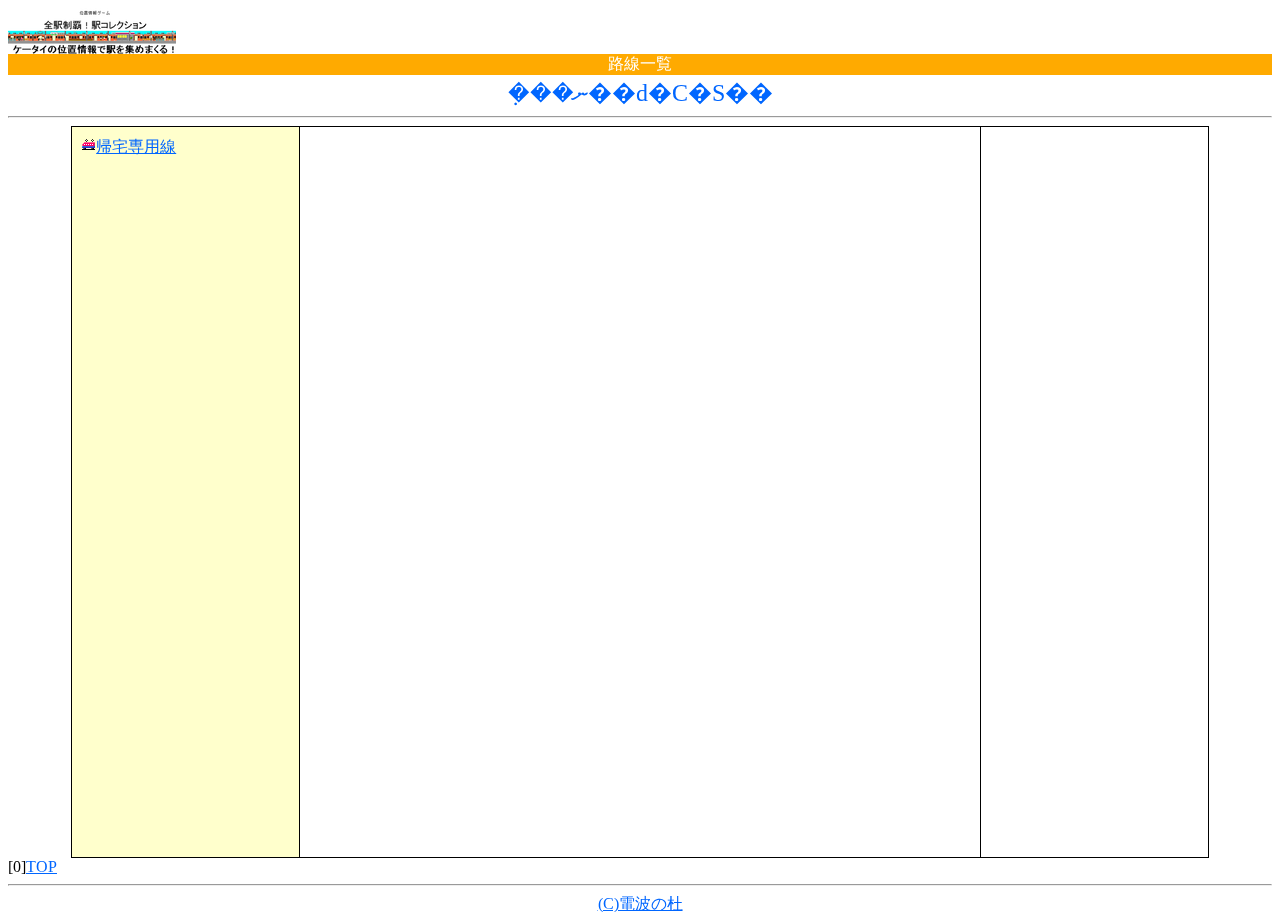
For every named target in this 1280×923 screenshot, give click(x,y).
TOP (41, 866)
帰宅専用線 (136, 146)
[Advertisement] (640, 167)
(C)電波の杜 (640, 903)
